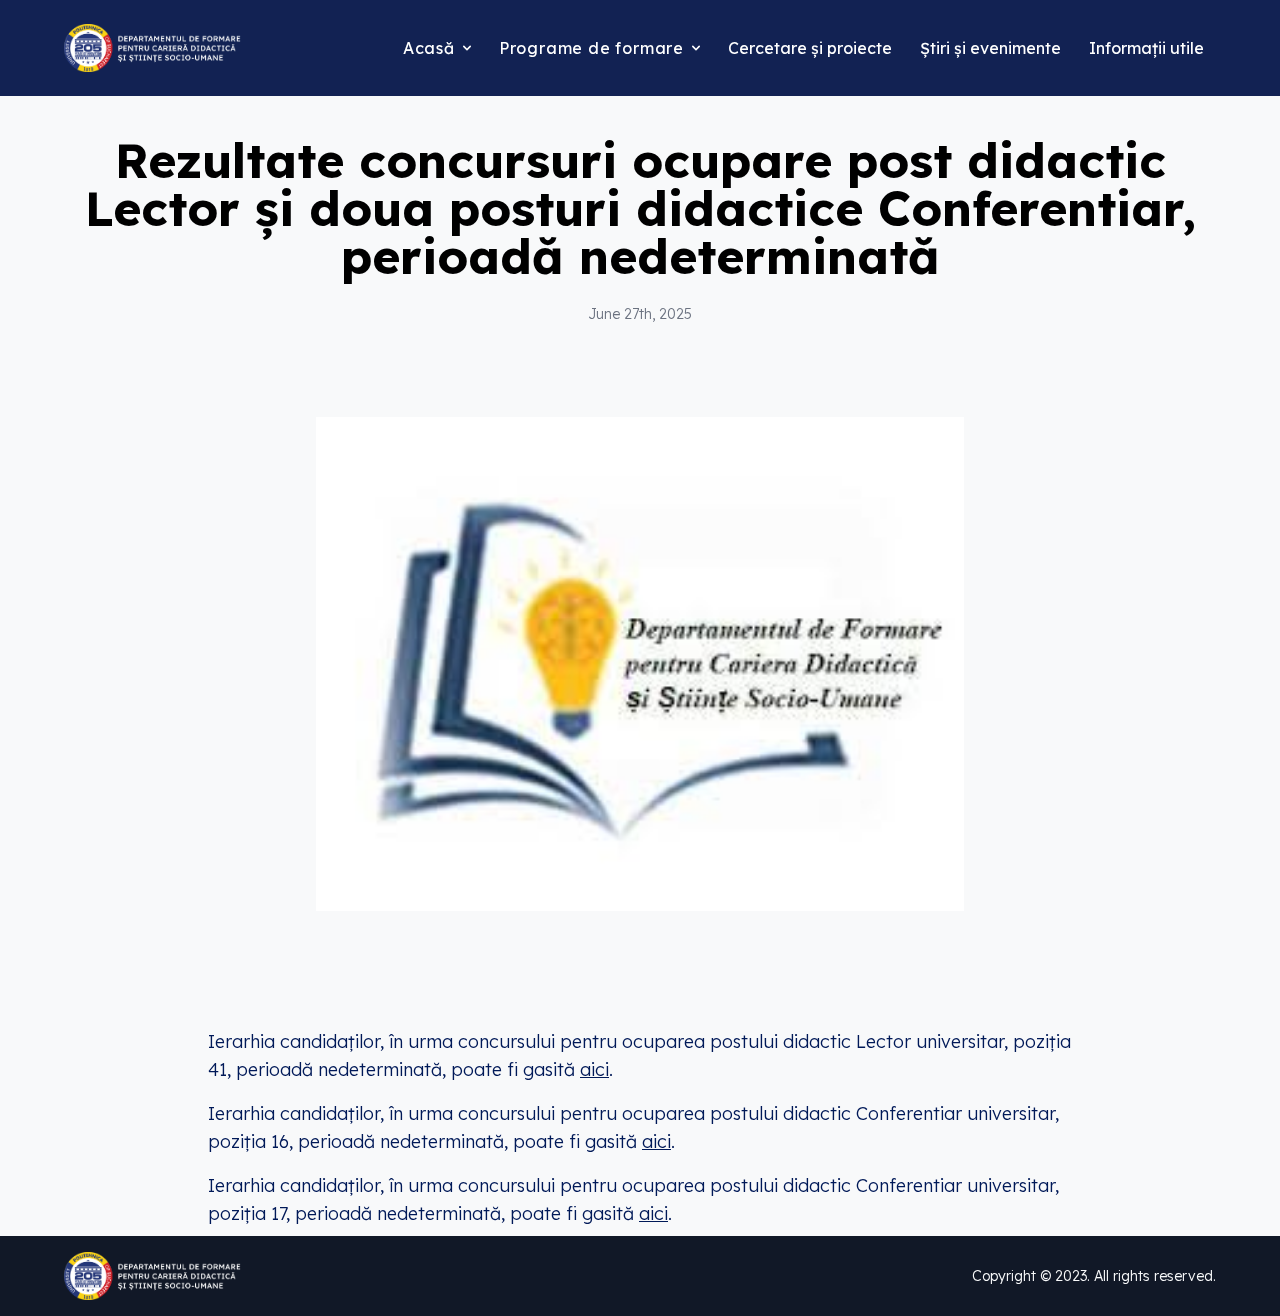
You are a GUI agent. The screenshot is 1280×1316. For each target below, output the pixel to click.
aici (594, 1069)
